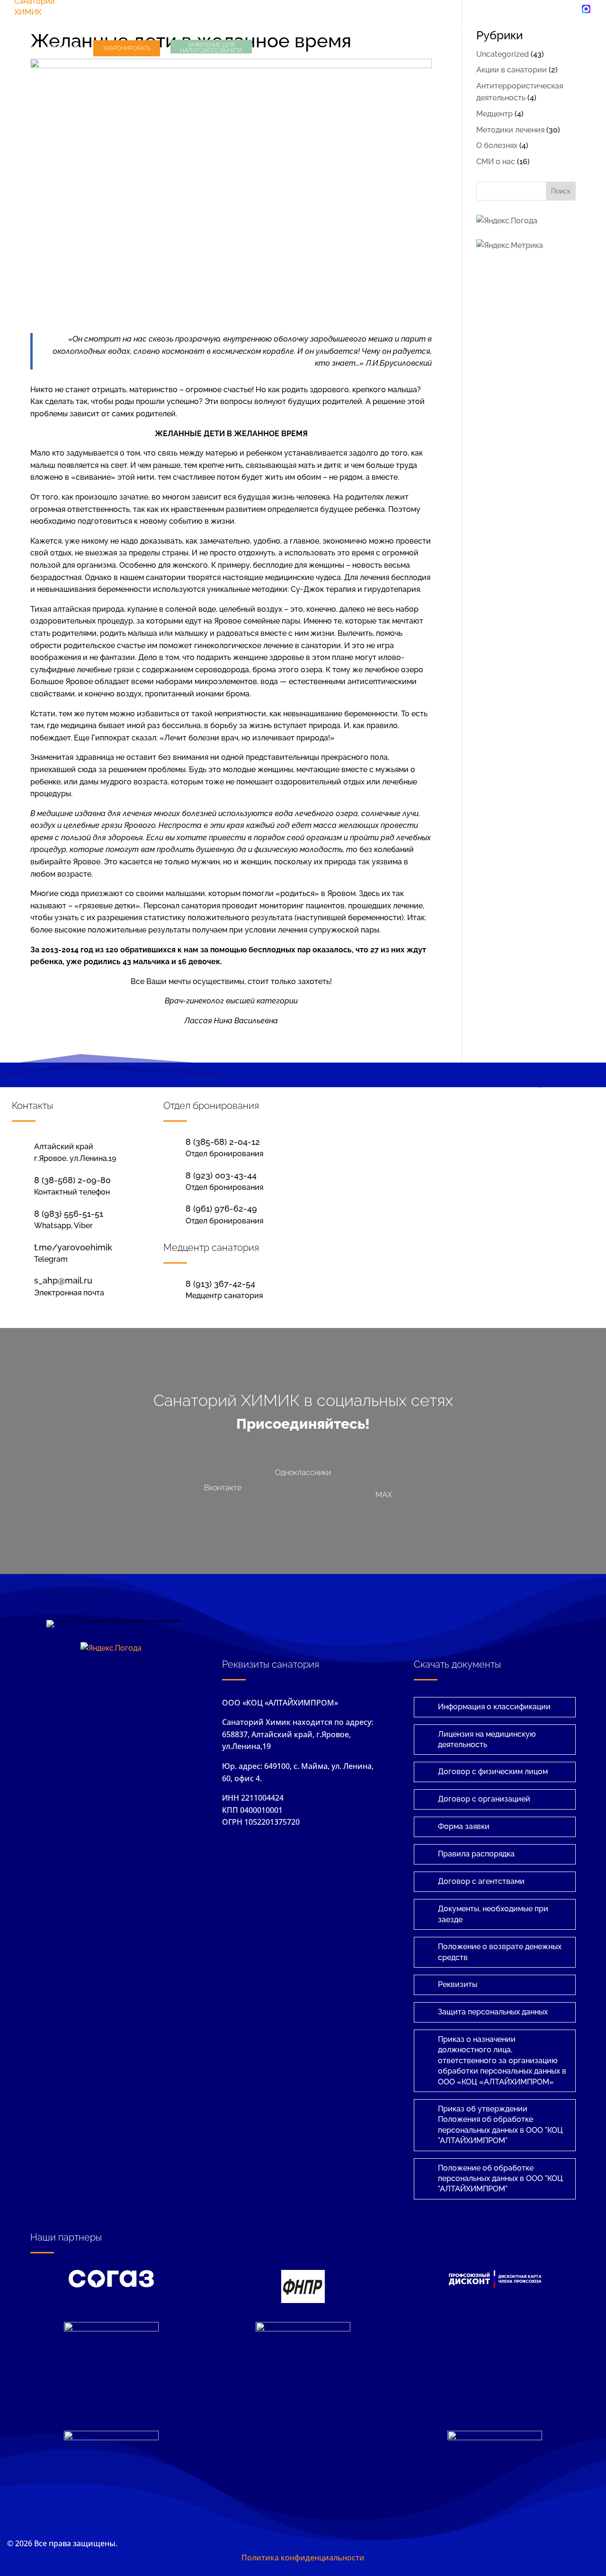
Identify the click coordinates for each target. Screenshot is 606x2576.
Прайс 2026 (506, 27)
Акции (453, 27)
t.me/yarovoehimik (73, 1247)
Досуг (25, 48)
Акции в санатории (512, 70)
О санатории (352, 27)
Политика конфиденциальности (303, 2558)
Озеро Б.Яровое (103, 27)
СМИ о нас (496, 162)
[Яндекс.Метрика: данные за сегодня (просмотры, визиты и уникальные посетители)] (510, 246)
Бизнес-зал (165, 27)
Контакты (65, 48)
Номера (563, 27)
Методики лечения (510, 130)
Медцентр (288, 27)
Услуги (408, 27)
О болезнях (497, 145)
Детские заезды (228, 27)
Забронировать (127, 48)
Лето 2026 (34, 27)
